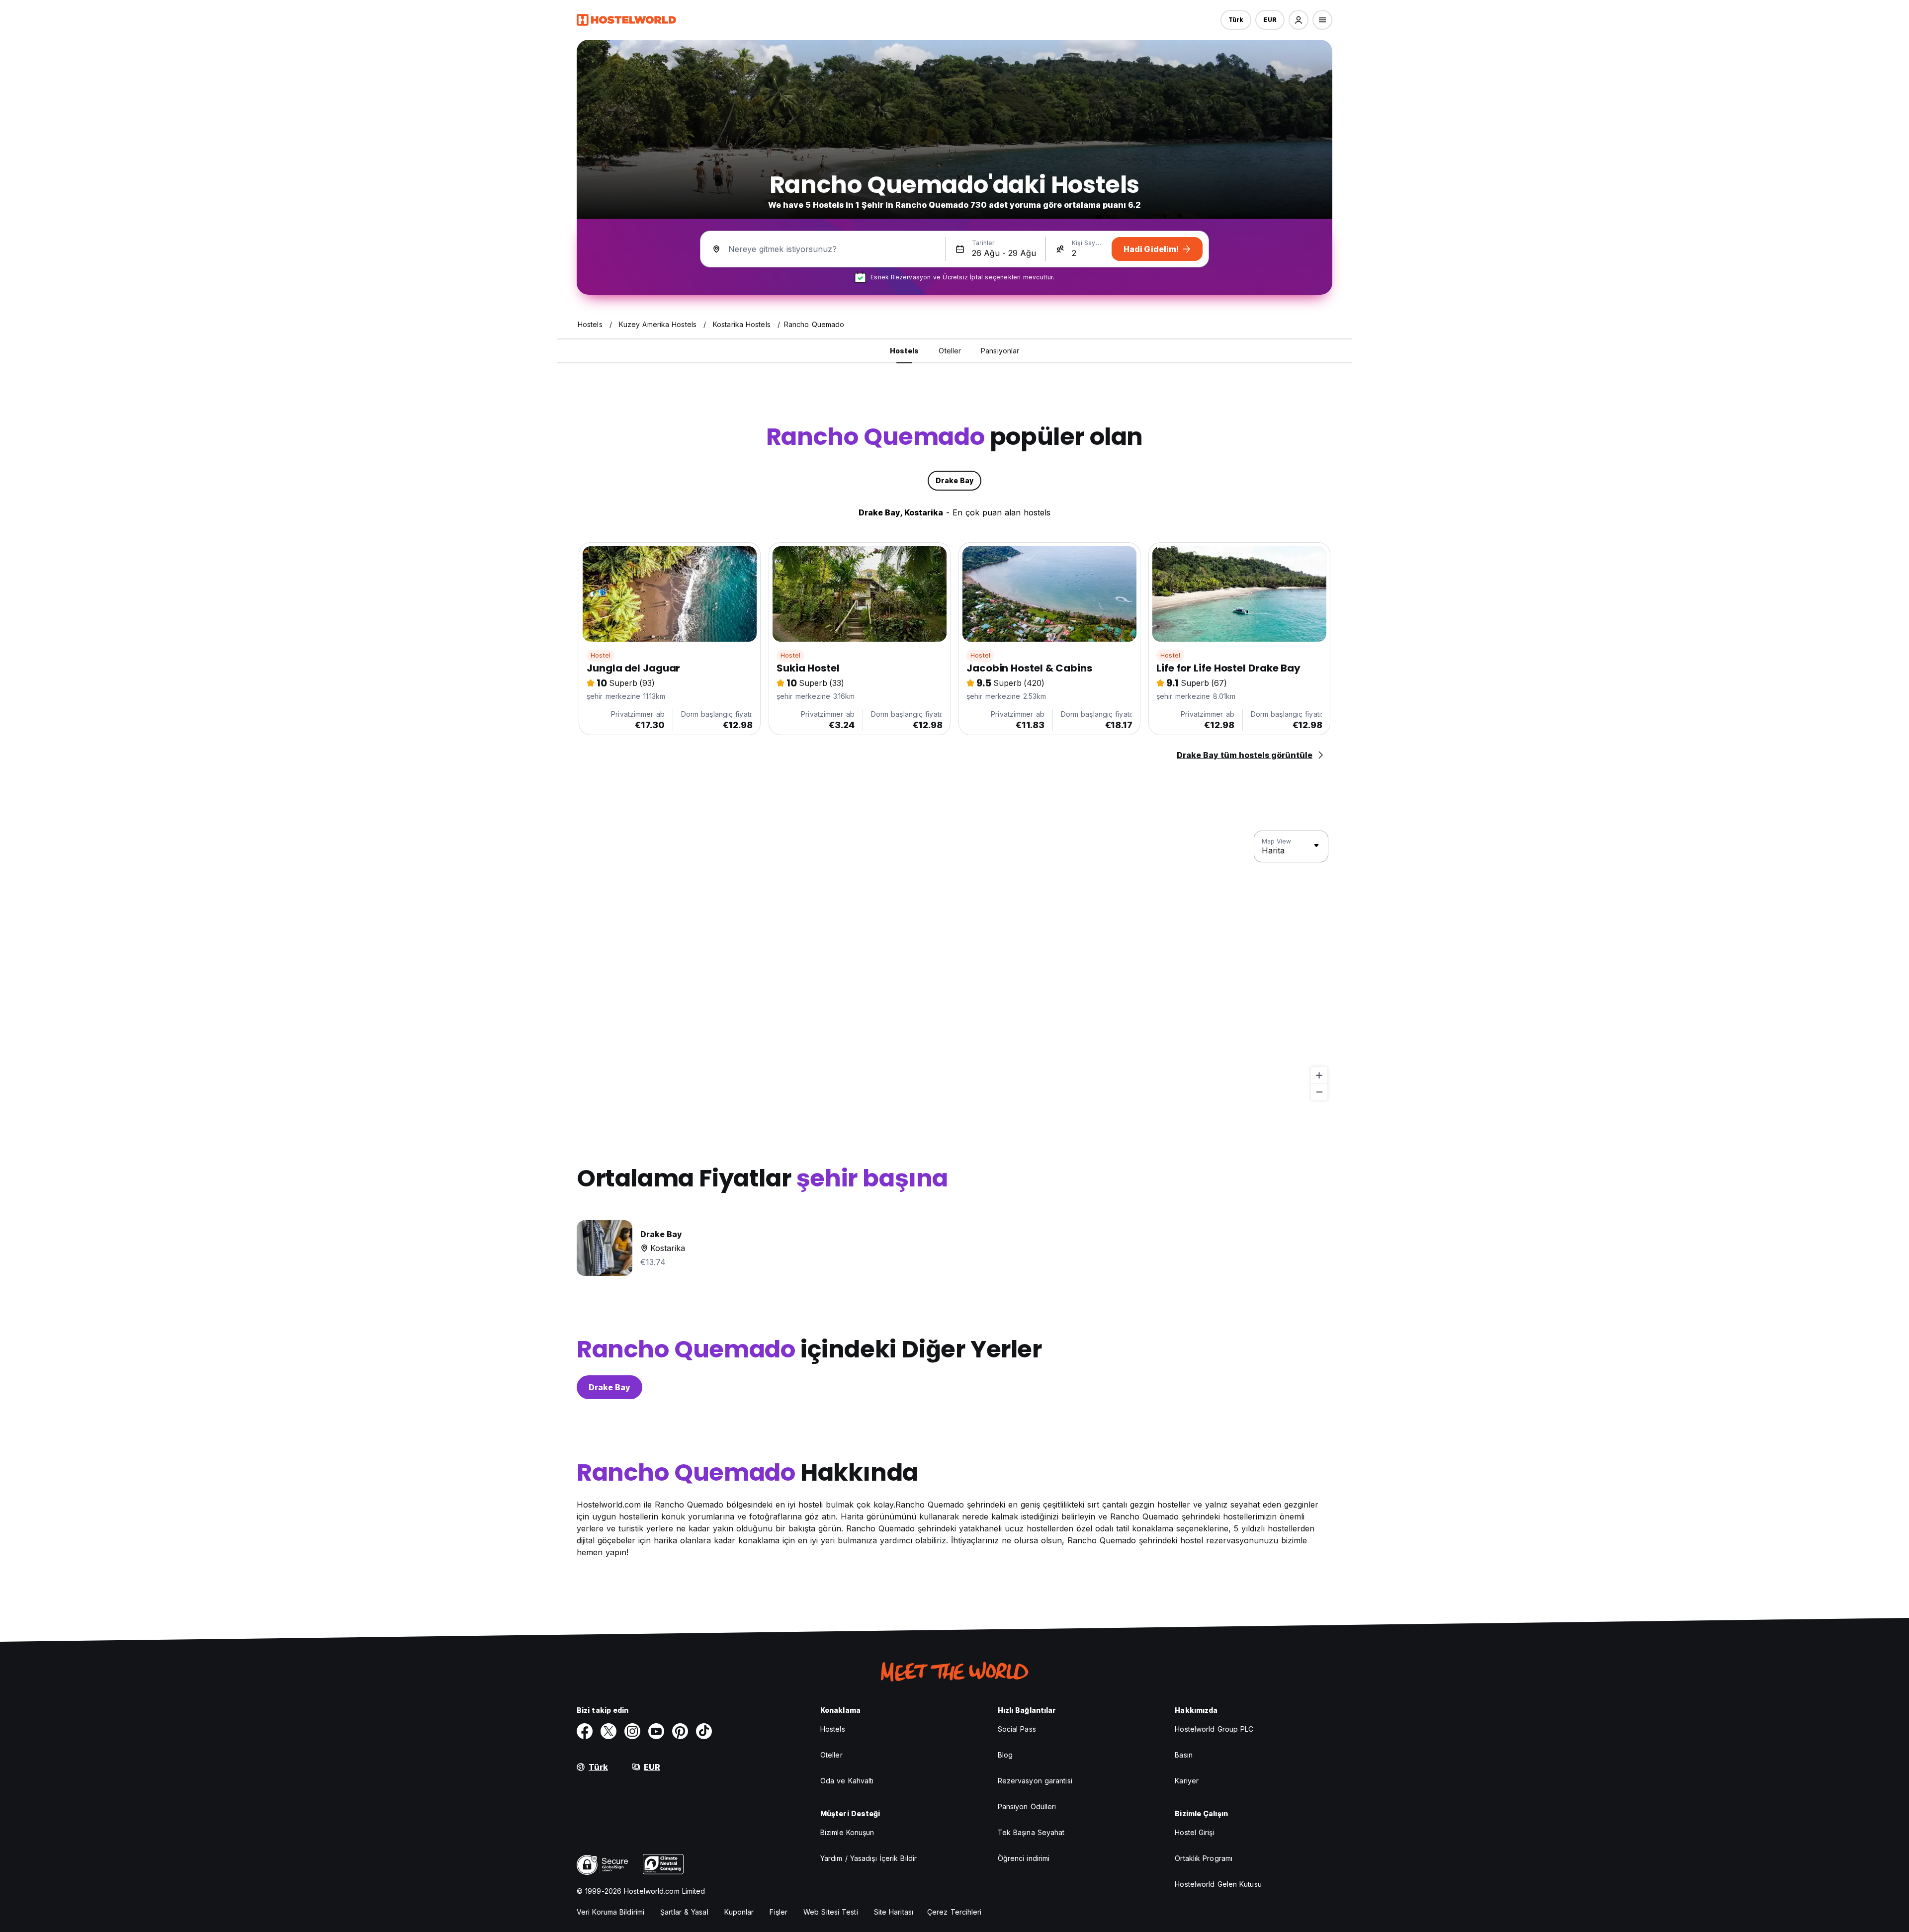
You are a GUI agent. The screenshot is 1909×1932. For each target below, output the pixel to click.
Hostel (601, 655)
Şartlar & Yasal (684, 1912)
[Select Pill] (1299, 20)
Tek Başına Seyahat (1031, 1832)
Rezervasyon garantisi (1035, 1781)
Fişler (779, 1912)
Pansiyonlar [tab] (1000, 351)
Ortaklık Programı (1204, 1858)
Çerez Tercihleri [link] (954, 1912)
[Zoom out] (1319, 1092)
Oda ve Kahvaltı (847, 1781)
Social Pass (1017, 1729)
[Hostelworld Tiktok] (704, 1731)
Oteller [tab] (950, 351)
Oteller (831, 1755)
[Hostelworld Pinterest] (680, 1731)
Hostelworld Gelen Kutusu (1218, 1884)
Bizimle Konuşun (847, 1832)
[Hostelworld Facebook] (585, 1731)
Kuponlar (739, 1912)
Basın (1184, 1755)
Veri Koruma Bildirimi (610, 1912)
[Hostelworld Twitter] (608, 1731)
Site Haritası (894, 1912)
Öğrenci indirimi (1024, 1858)
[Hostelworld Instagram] (632, 1731)
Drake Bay (609, 1387)
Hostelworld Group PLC (1214, 1729)
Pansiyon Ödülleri (1027, 1806)
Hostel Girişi (1194, 1832)
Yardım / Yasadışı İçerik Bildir (868, 1858)
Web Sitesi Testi (831, 1912)
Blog (1005, 1755)
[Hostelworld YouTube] (656, 1731)
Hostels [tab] (905, 351)
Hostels (833, 1729)
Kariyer (1187, 1781)
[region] (954, 966)
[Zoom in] (1319, 1075)
